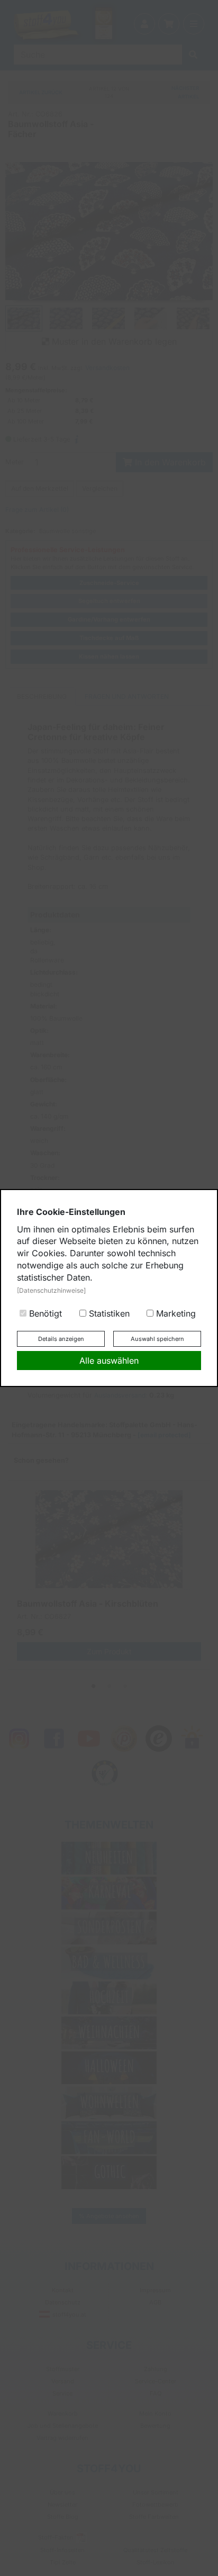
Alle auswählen (109, 1361)
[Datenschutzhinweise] (51, 1290)
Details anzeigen (61, 1339)
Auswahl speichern (157, 1339)
